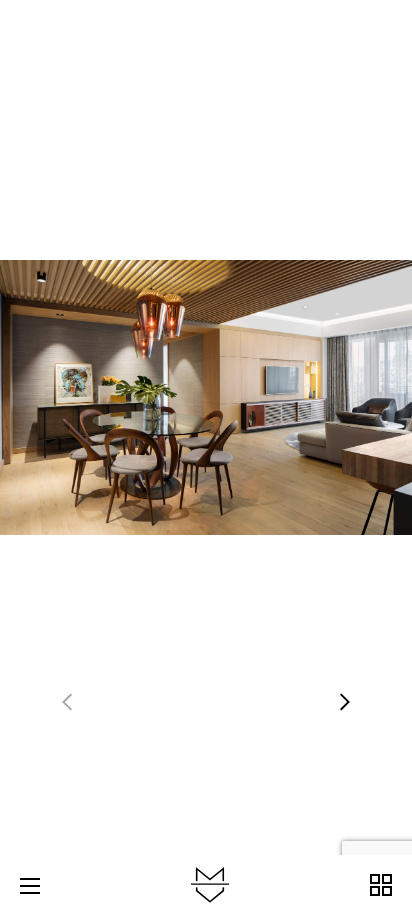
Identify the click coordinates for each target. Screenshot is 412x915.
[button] (344, 702)
